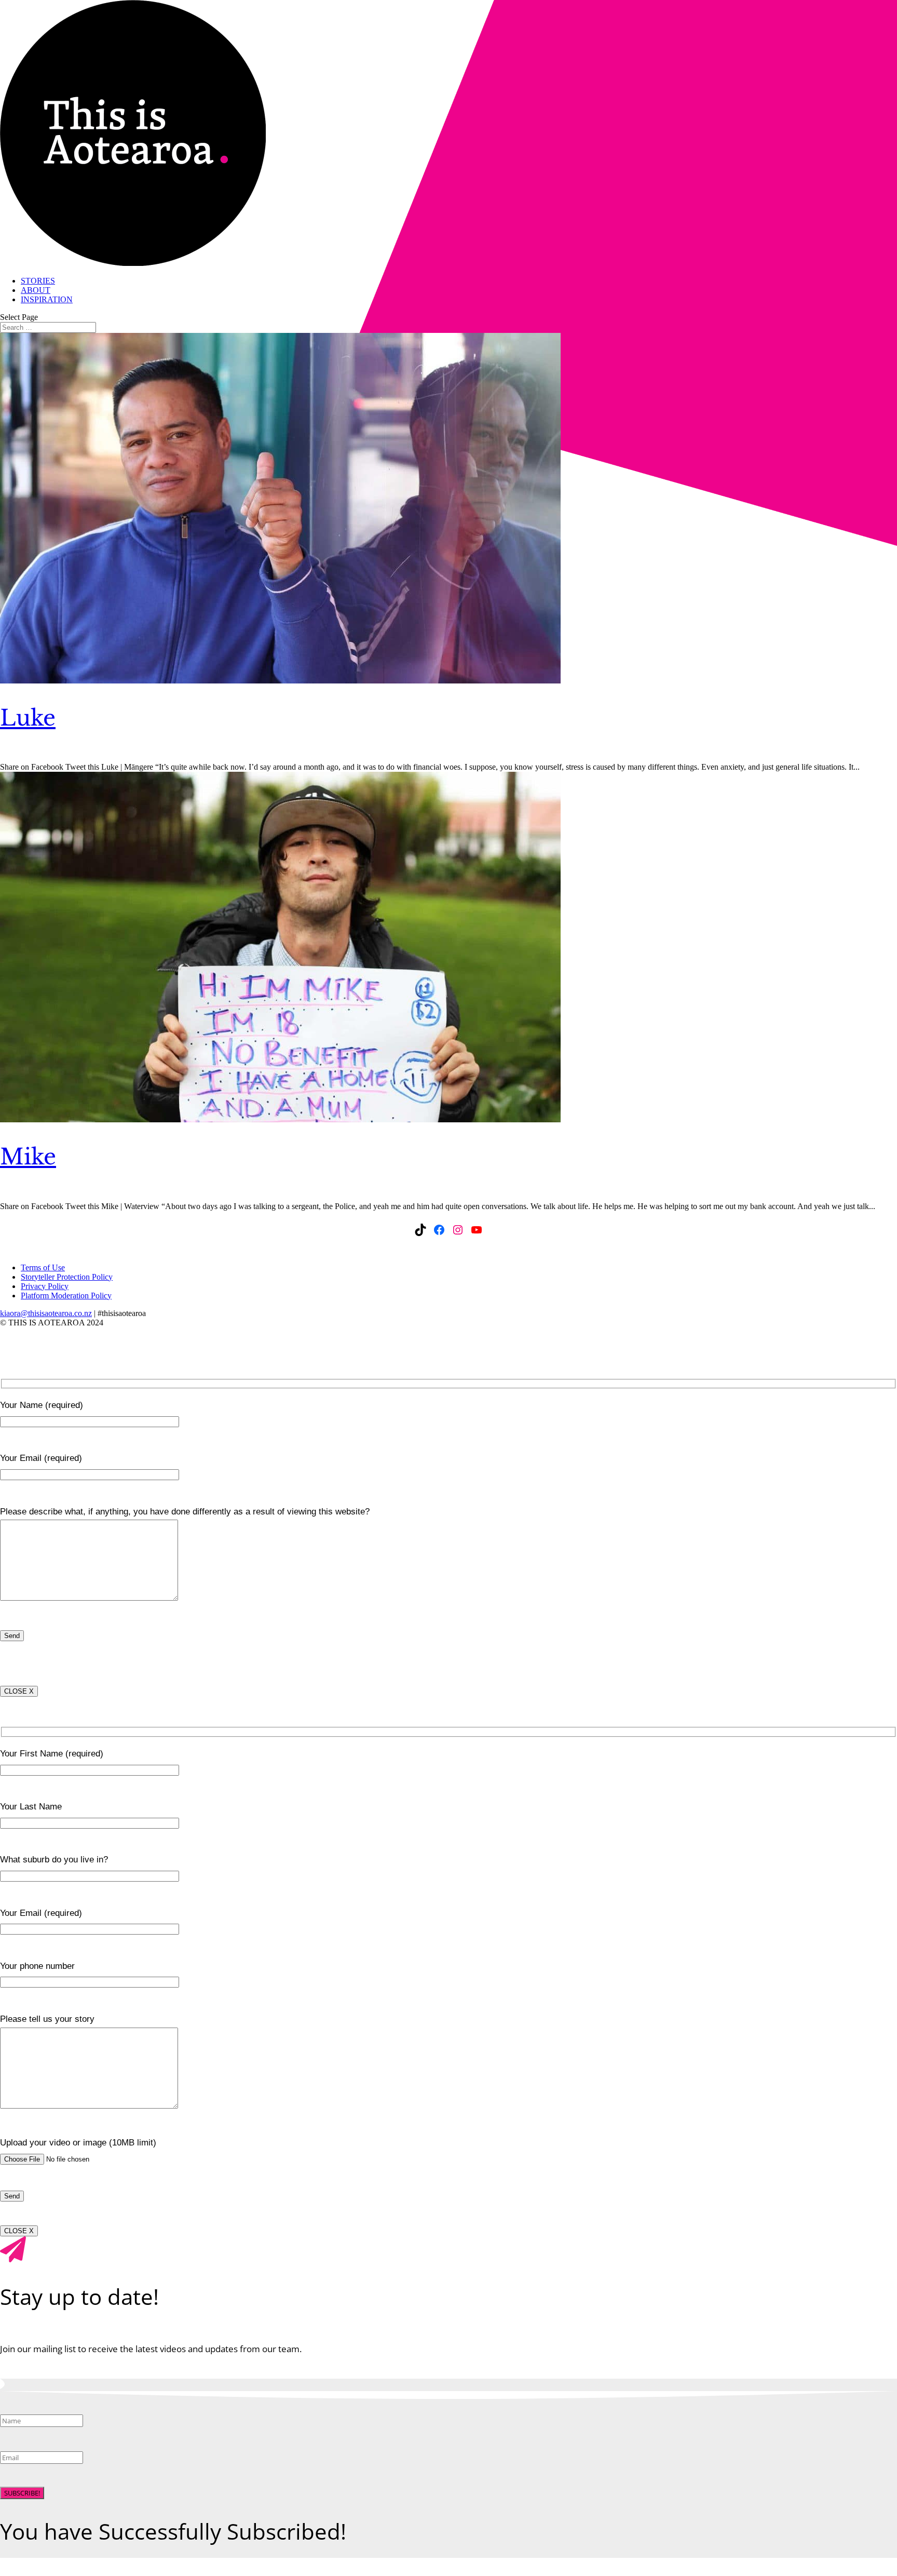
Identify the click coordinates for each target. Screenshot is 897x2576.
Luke (28, 718)
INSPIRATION (47, 299)
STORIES (38, 281)
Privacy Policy (45, 1286)
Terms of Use (43, 1267)
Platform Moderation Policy (66, 1296)
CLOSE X (19, 1691)
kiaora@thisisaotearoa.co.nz (46, 1313)
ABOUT (36, 290)
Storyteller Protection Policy (67, 1277)
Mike (28, 1157)
